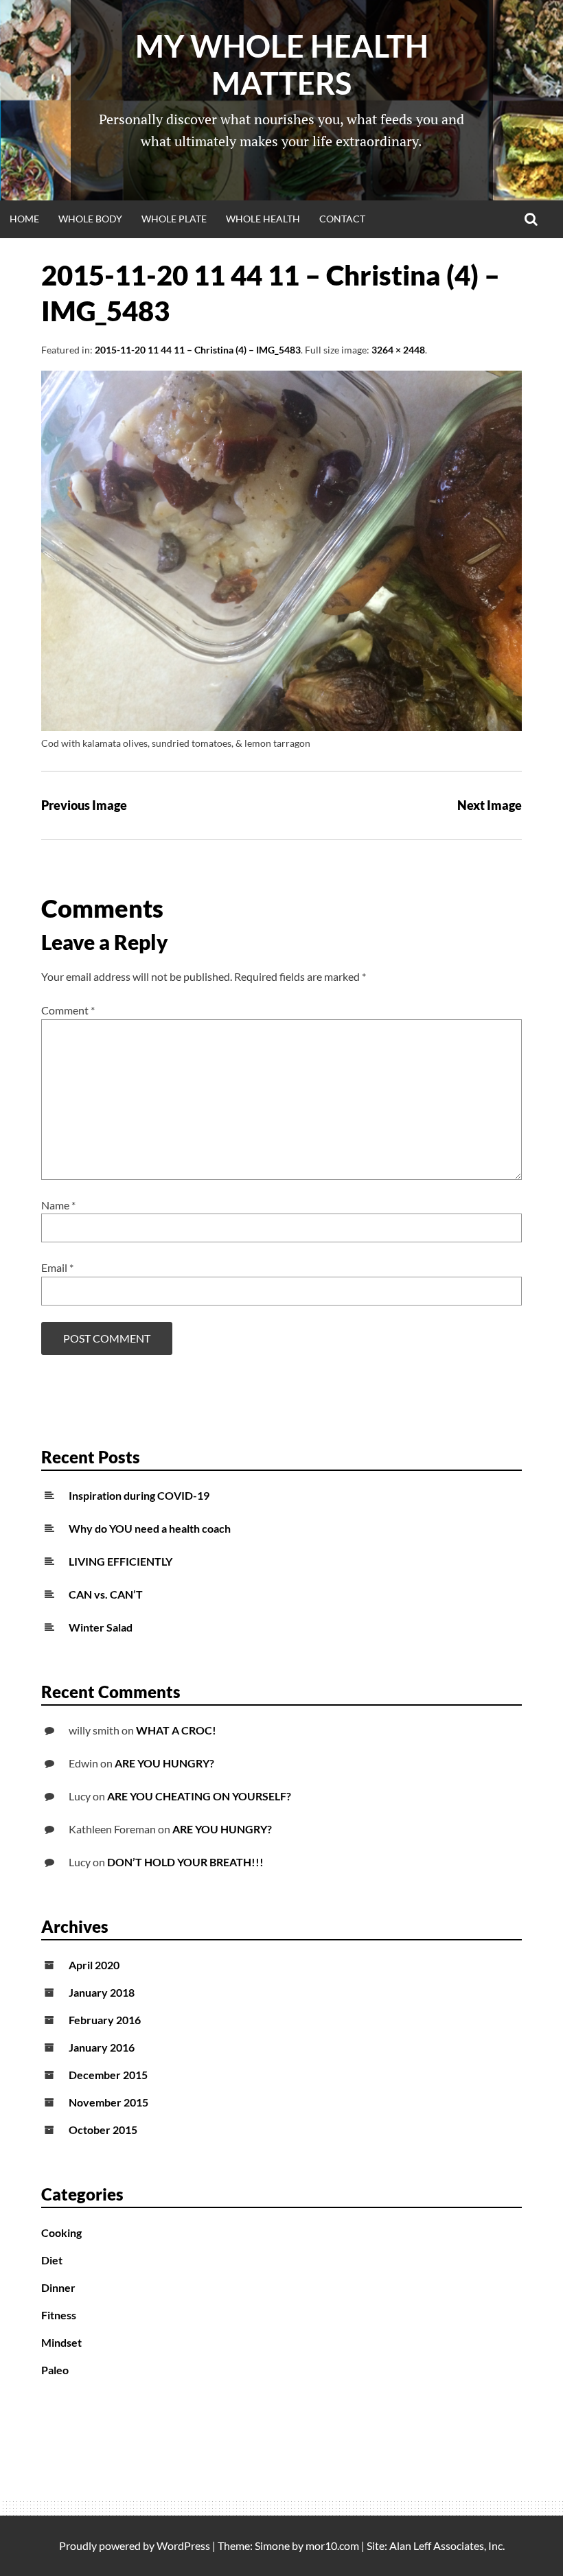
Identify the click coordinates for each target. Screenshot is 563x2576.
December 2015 (108, 2075)
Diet (52, 2260)
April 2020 (94, 1965)
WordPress (183, 2545)
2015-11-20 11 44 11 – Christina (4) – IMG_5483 (198, 350)
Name (58, 1205)
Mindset (61, 2342)
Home (24, 219)
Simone (272, 2545)
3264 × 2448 (398, 350)
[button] (281, 551)
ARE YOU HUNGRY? (164, 1763)
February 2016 (105, 2020)
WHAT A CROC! (176, 1730)
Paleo (55, 2370)
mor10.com (332, 2545)
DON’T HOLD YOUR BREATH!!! (185, 1862)
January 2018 (102, 1992)
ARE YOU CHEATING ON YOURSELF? (199, 1796)
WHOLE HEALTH (263, 219)
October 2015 (103, 2130)
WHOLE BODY (90, 219)
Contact (342, 219)
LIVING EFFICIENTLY (120, 1561)
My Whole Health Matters (282, 65)
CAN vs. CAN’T (106, 1594)
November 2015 (108, 2102)
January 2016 (102, 2047)
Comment (68, 1010)
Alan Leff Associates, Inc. (447, 2545)
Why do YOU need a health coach (150, 1528)
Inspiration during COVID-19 (139, 1495)
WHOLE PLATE (174, 219)
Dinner (58, 2287)
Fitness (59, 2315)
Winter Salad (101, 1627)
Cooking (61, 2232)
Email (57, 1267)
